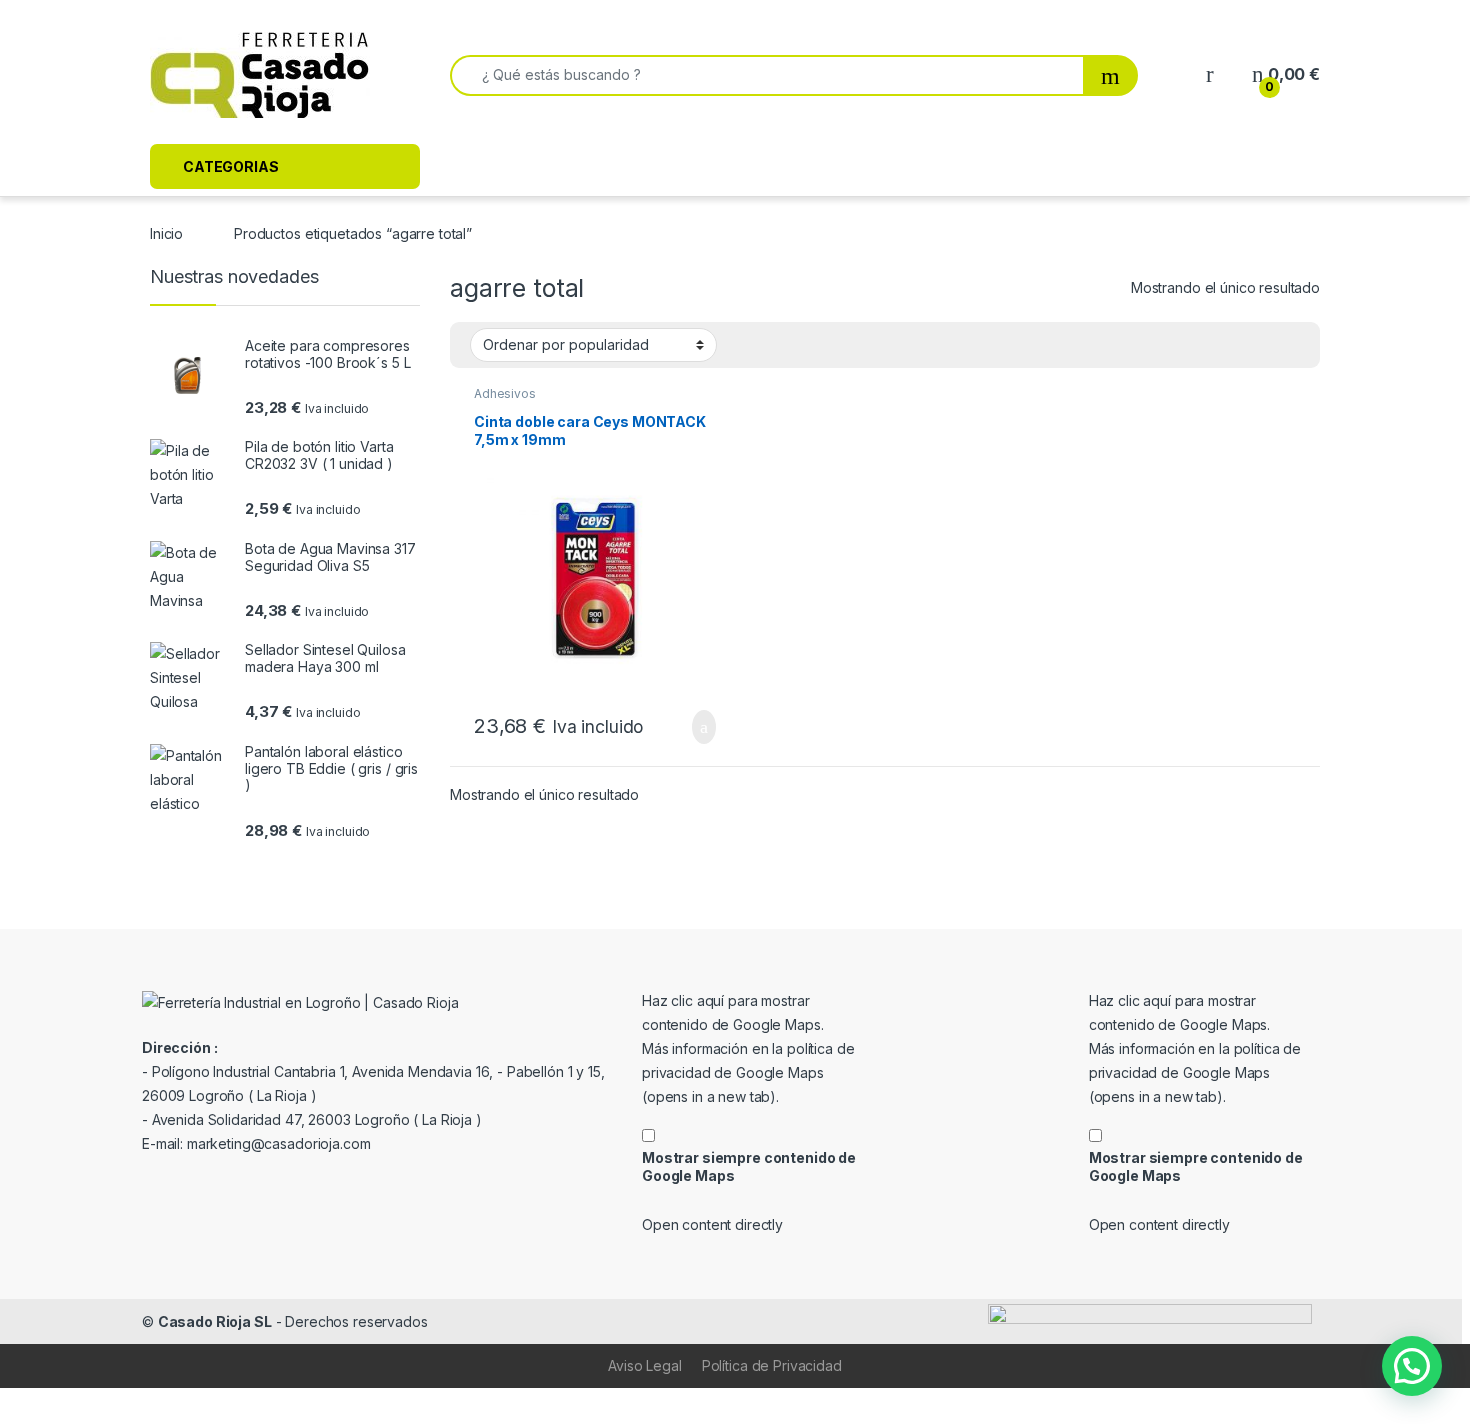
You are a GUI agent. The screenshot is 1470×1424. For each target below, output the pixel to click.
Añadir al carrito (695, 727)
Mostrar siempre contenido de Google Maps (749, 1166)
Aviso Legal (644, 1365)
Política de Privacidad (772, 1365)
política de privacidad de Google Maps (748, 1072)
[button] (1412, 1366)
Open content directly (712, 1224)
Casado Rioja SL (215, 1321)
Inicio (166, 233)
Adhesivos (505, 393)
